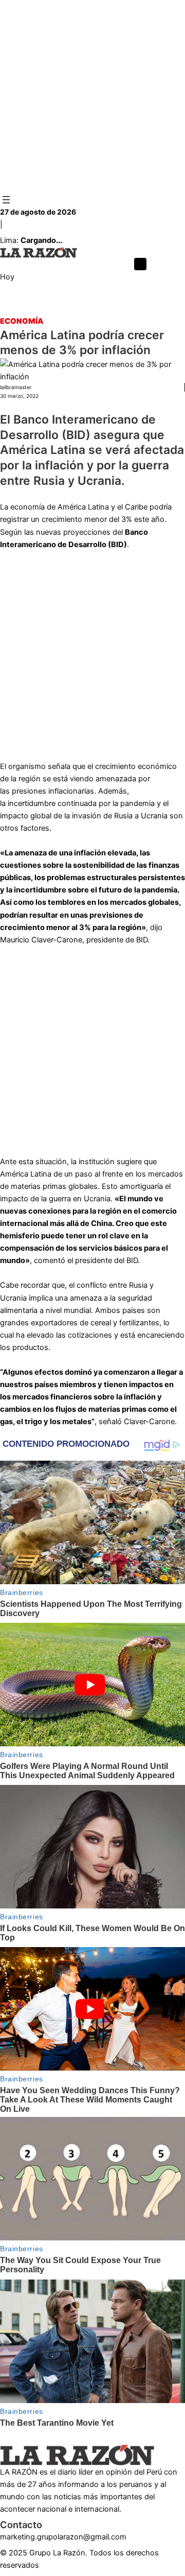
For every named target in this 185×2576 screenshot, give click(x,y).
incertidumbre (32, 803)
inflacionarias (71, 791)
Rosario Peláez (145, 309)
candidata (51, 309)
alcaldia (13, 309)
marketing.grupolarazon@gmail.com (63, 2537)
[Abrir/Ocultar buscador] (140, 264)
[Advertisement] (92, 97)
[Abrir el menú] (6, 200)
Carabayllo (94, 309)
